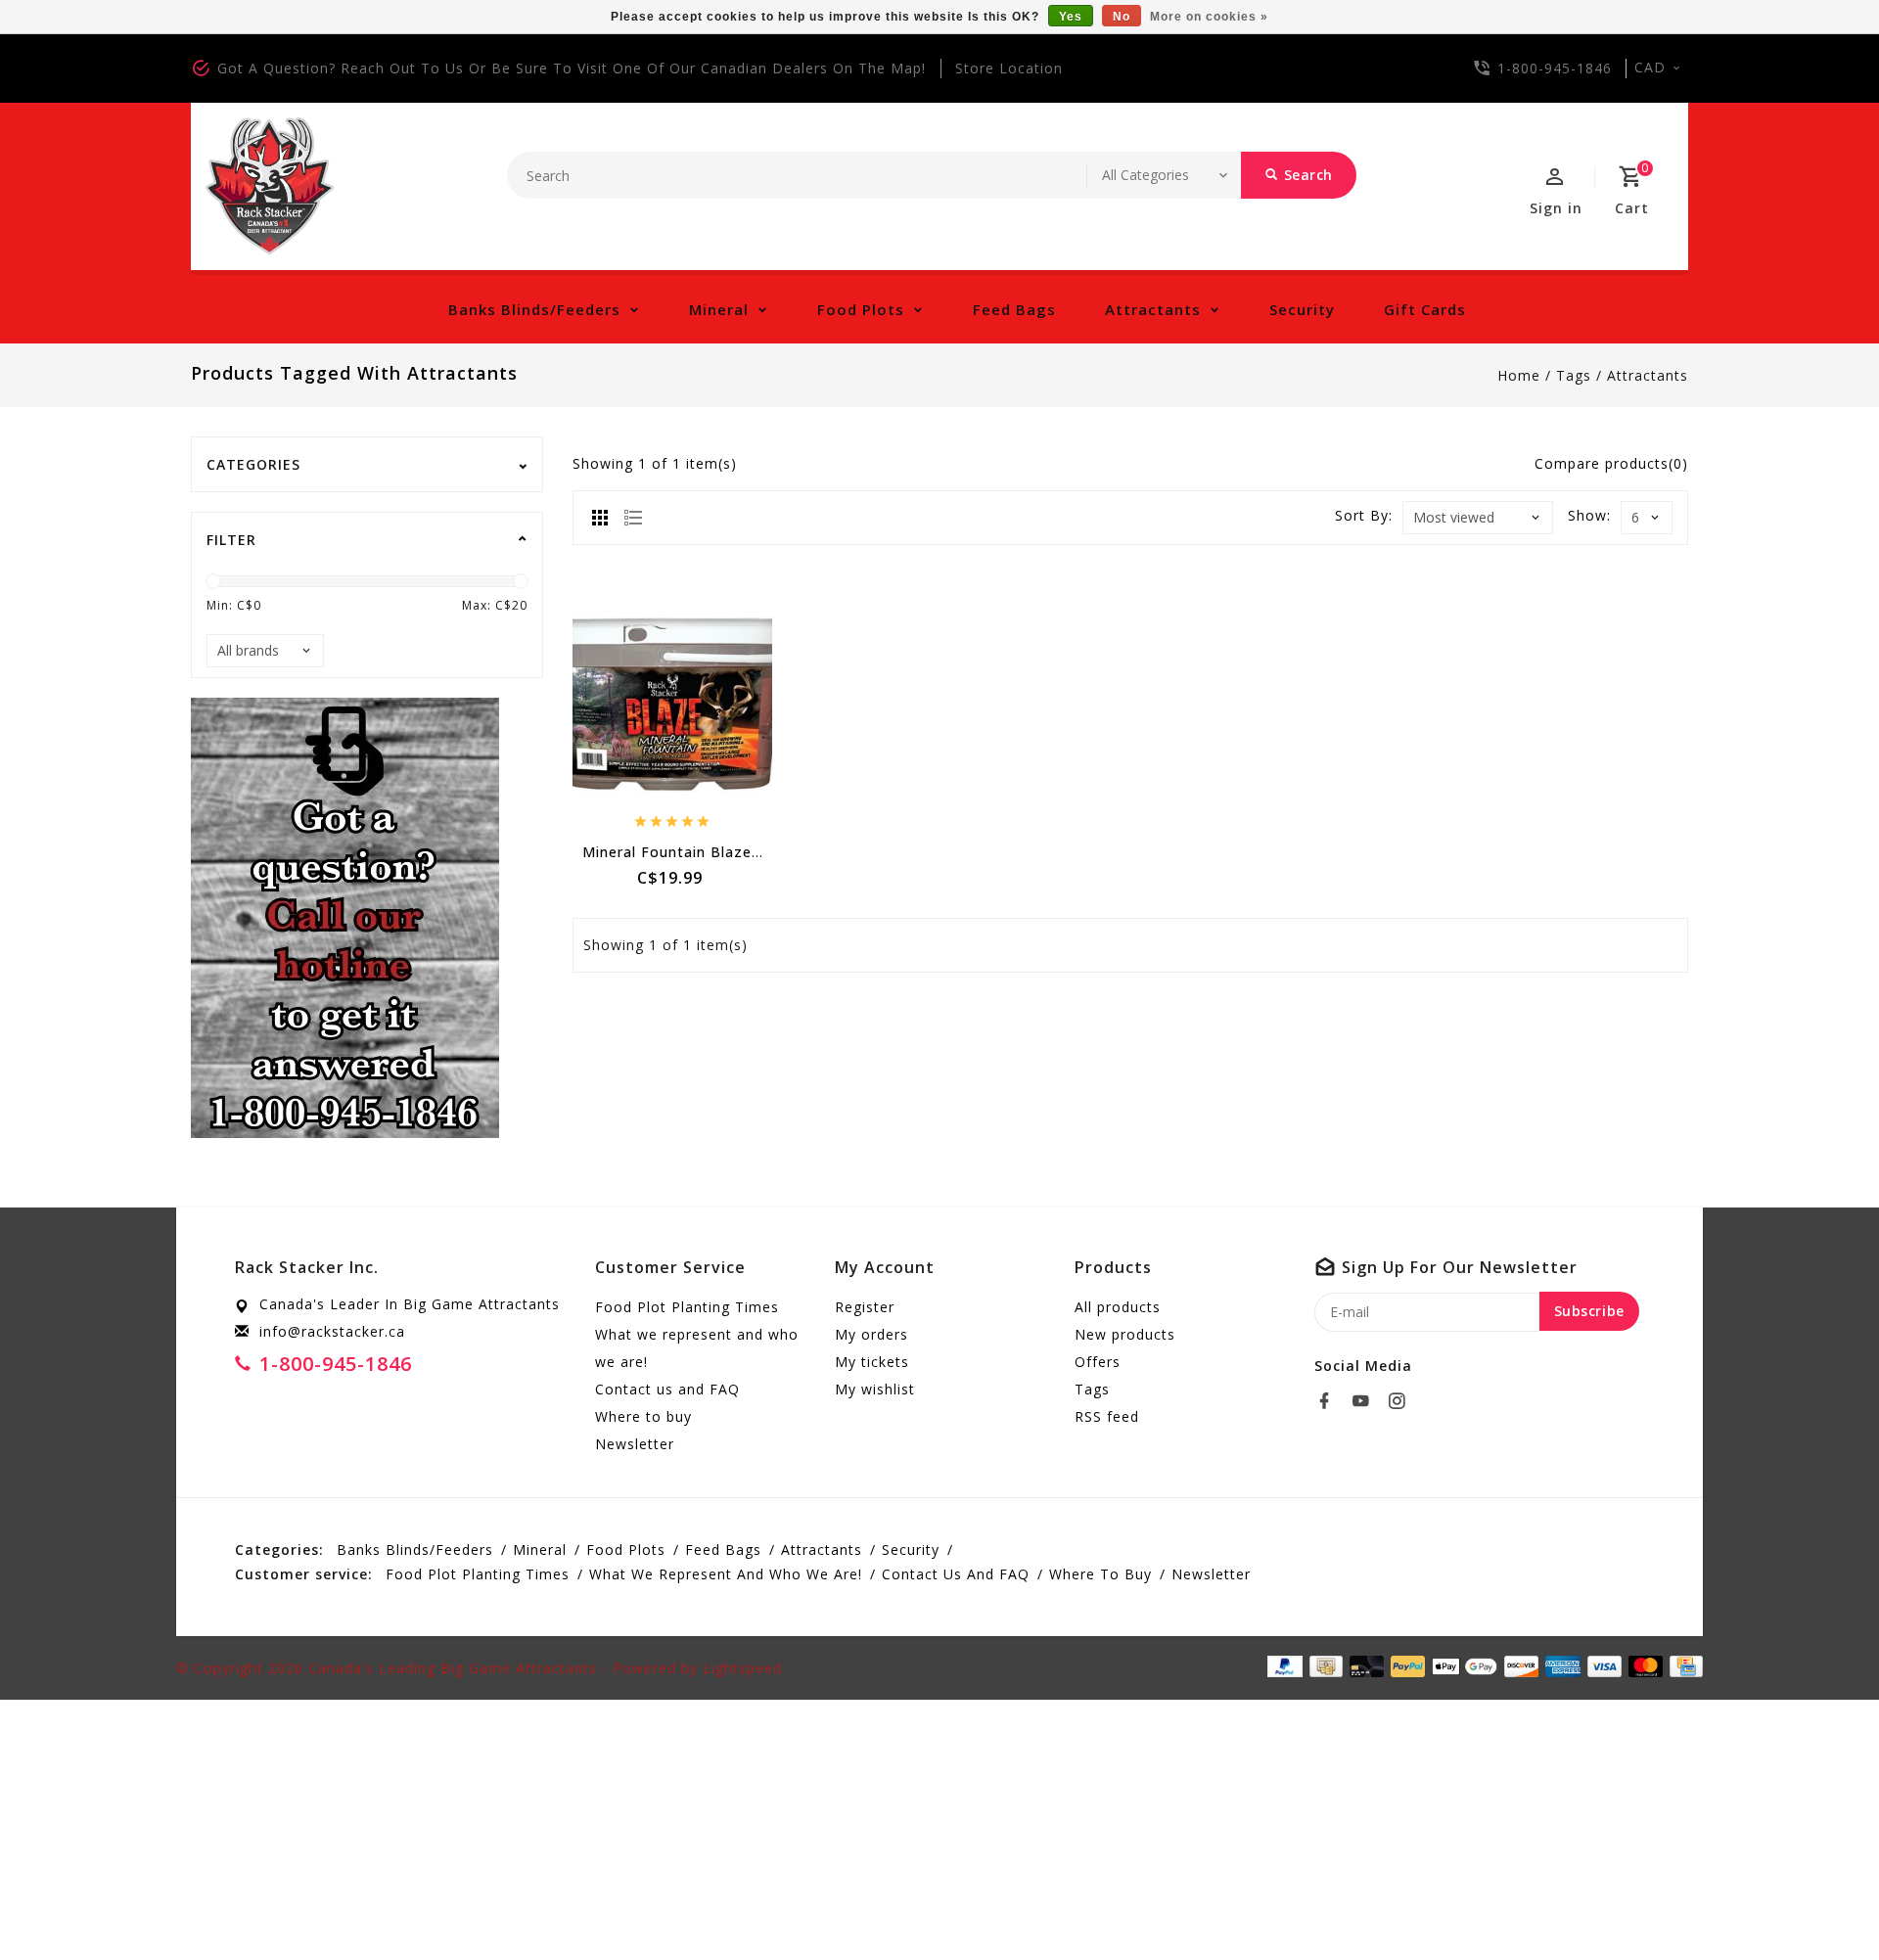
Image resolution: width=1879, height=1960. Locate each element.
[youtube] (1366, 1401)
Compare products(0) (1611, 463)
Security (1302, 309)
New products (1125, 1334)
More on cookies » (1209, 17)
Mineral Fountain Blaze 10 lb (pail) (708, 852)
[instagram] (1402, 1401)
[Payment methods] (1683, 1666)
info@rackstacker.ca (332, 1331)
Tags (1574, 375)
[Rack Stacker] (270, 186)
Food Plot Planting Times (687, 1307)
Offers (1098, 1362)
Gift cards (1425, 309)
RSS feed (1107, 1416)
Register (865, 1307)
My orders (871, 1334)
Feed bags (1014, 309)
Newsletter (635, 1444)
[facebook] (1330, 1401)
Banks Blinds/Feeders (534, 309)
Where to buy (643, 1416)
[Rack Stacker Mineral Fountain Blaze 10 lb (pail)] (672, 704)
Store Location (1009, 68)
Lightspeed (742, 1668)
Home (1519, 375)
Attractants (1153, 309)
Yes (1071, 17)
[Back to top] (1820, 1901)
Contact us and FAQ (667, 1389)
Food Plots (861, 309)
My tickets (872, 1362)
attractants (1648, 375)
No (1122, 17)
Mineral (719, 309)
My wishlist (875, 1389)
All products (1118, 1307)
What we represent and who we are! (697, 1348)
